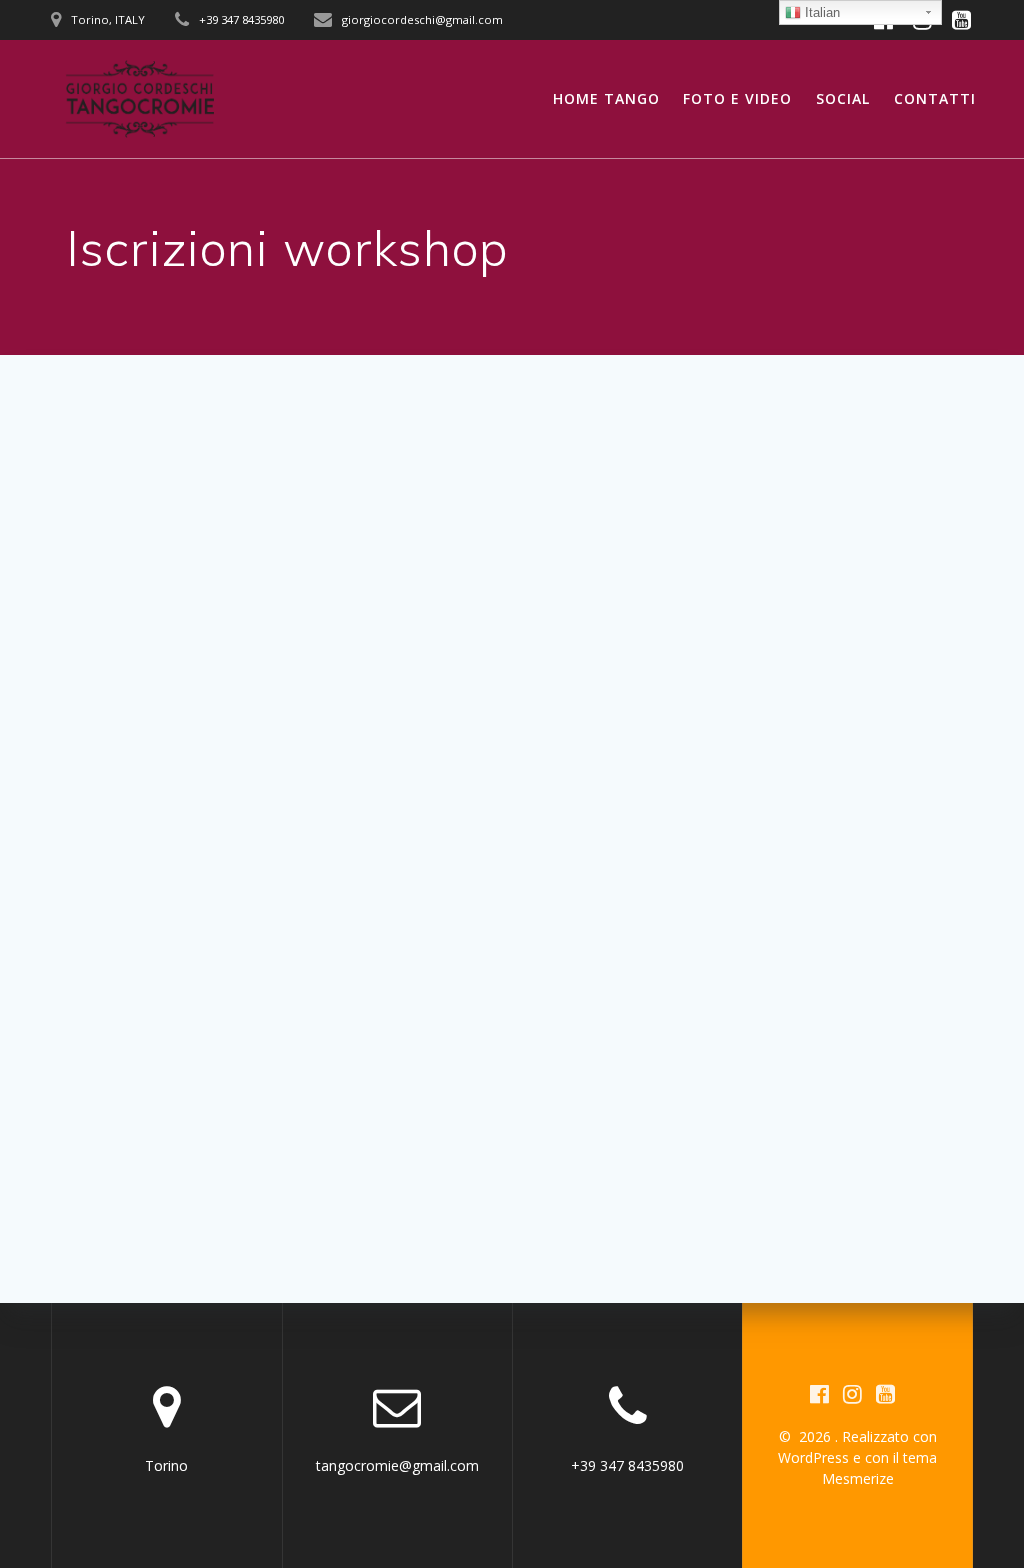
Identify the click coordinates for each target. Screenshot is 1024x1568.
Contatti (935, 98)
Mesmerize (858, 1478)
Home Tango (606, 98)
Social (843, 98)
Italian (820, 12)
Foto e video (737, 98)
